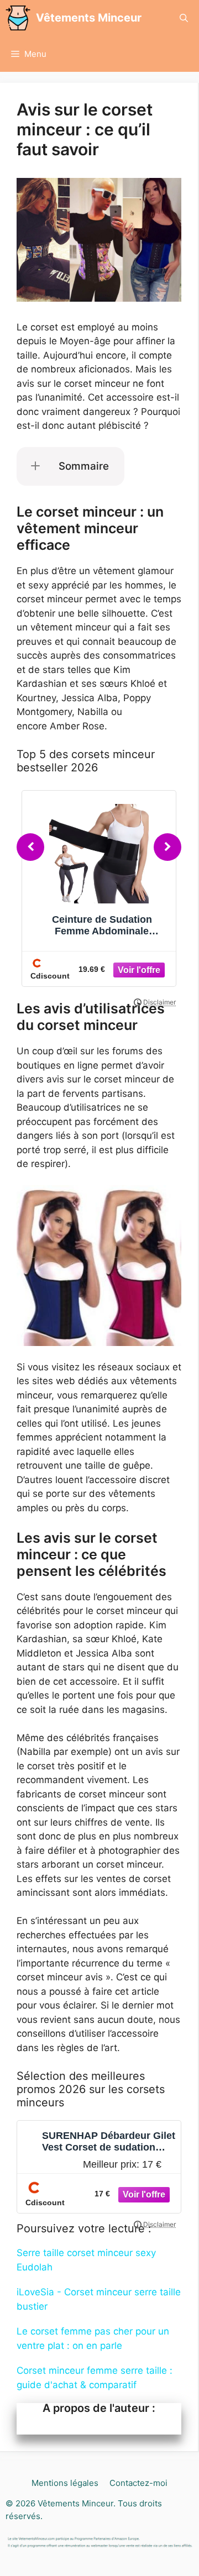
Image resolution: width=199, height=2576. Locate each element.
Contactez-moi (138, 2483)
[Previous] (30, 847)
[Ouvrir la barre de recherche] (184, 18)
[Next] (167, 847)
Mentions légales (65, 2483)
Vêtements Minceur (89, 18)
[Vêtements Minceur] (18, 18)
